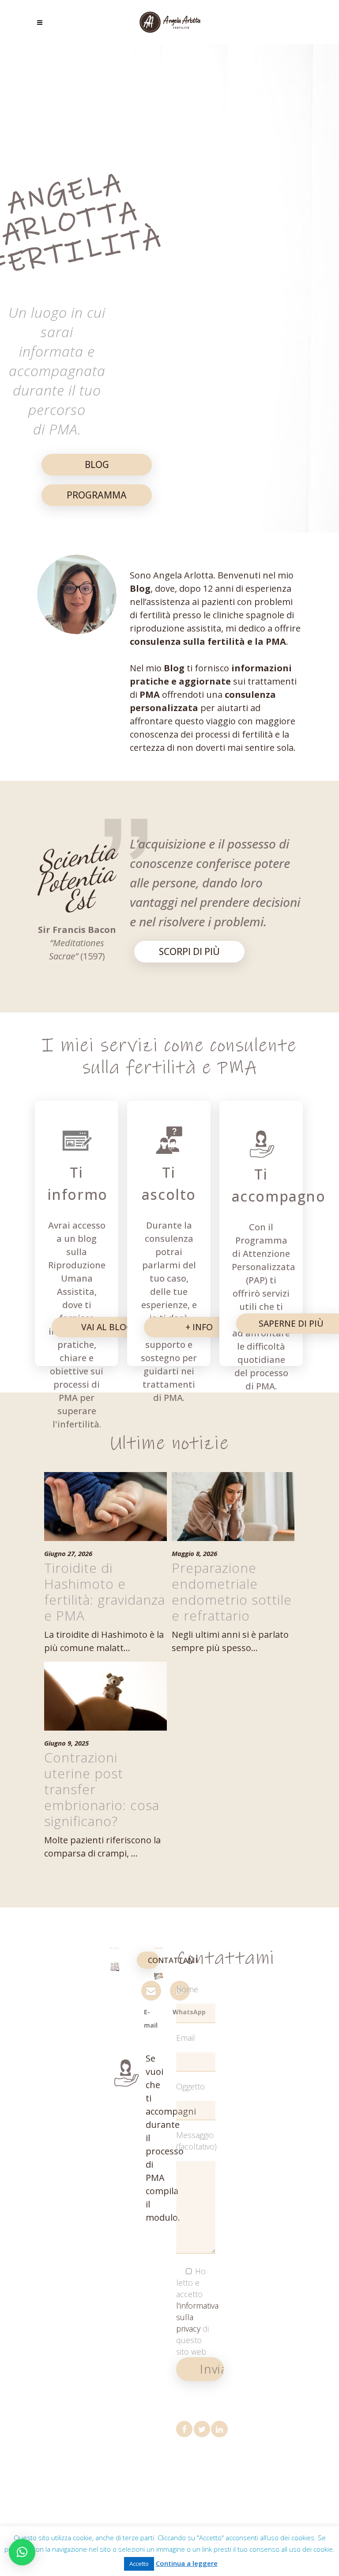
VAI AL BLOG (107, 1327)
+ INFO (199, 1327)
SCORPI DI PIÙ (189, 951)
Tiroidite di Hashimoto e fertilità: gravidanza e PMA (105, 1592)
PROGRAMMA (97, 495)
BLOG (97, 464)
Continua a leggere (187, 2563)
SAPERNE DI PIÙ (291, 1323)
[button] (22, 2552)
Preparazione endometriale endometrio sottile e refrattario (232, 1592)
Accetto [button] (139, 2564)
